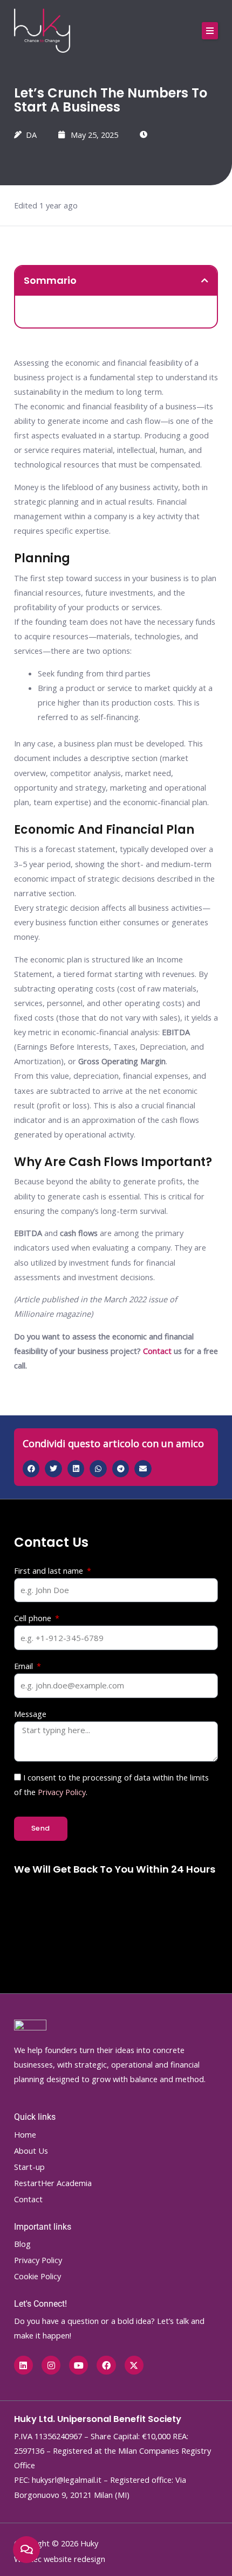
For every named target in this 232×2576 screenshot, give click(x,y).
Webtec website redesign (60, 2559)
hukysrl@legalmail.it (67, 2480)
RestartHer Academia (53, 2183)
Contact (157, 1351)
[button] (210, 31)
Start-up (29, 2167)
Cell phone (34, 1618)
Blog (22, 2244)
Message (30, 1714)
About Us (31, 2151)
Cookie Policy (37, 2276)
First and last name (50, 1570)
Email (25, 1666)
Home (25, 2134)
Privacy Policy (62, 1792)
